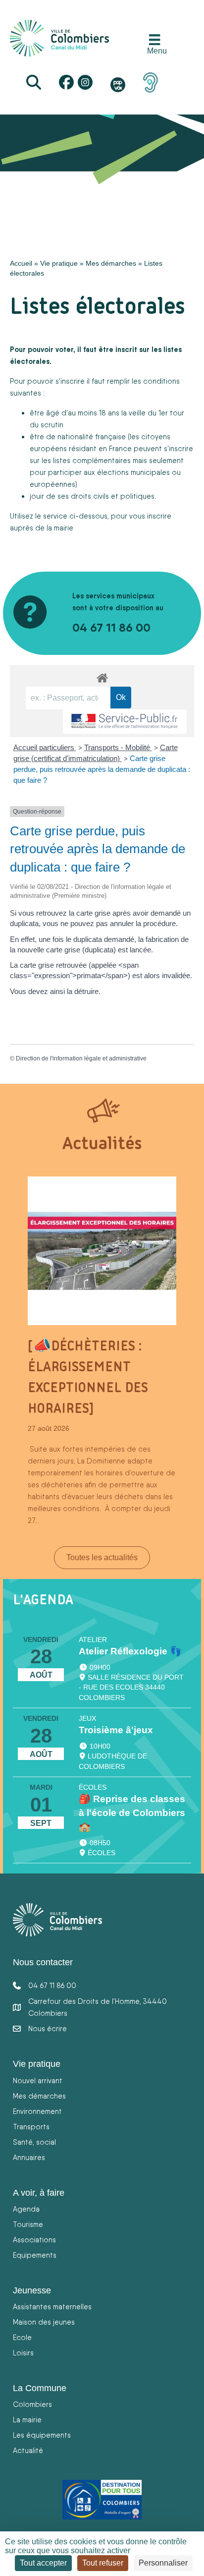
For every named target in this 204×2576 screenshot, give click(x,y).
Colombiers (32, 2404)
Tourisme (28, 2224)
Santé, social (34, 2142)
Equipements (35, 2255)
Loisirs (23, 2353)
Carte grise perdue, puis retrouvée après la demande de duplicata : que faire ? (102, 769)
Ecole (22, 2337)
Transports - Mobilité (118, 747)
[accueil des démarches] (102, 676)
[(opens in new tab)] (151, 82)
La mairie (27, 2420)
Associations (34, 2240)
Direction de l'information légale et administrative (81, 1058)
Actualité (28, 2450)
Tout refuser (103, 2563)
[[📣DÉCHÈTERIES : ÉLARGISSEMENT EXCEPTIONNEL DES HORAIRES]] (102, 1250)
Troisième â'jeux (116, 1730)
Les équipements (42, 2435)
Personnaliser (163, 2563)
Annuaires (29, 2157)
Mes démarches (111, 263)
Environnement (37, 2111)
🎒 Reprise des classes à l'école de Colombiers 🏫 (132, 1813)
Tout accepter (43, 2563)
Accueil (21, 263)
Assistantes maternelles (52, 2307)
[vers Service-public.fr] (125, 722)
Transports (31, 2127)
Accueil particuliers (45, 747)
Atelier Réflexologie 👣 (130, 1651)
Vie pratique (59, 263)
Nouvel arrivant (38, 2080)
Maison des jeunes (44, 2322)
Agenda (26, 2209)
